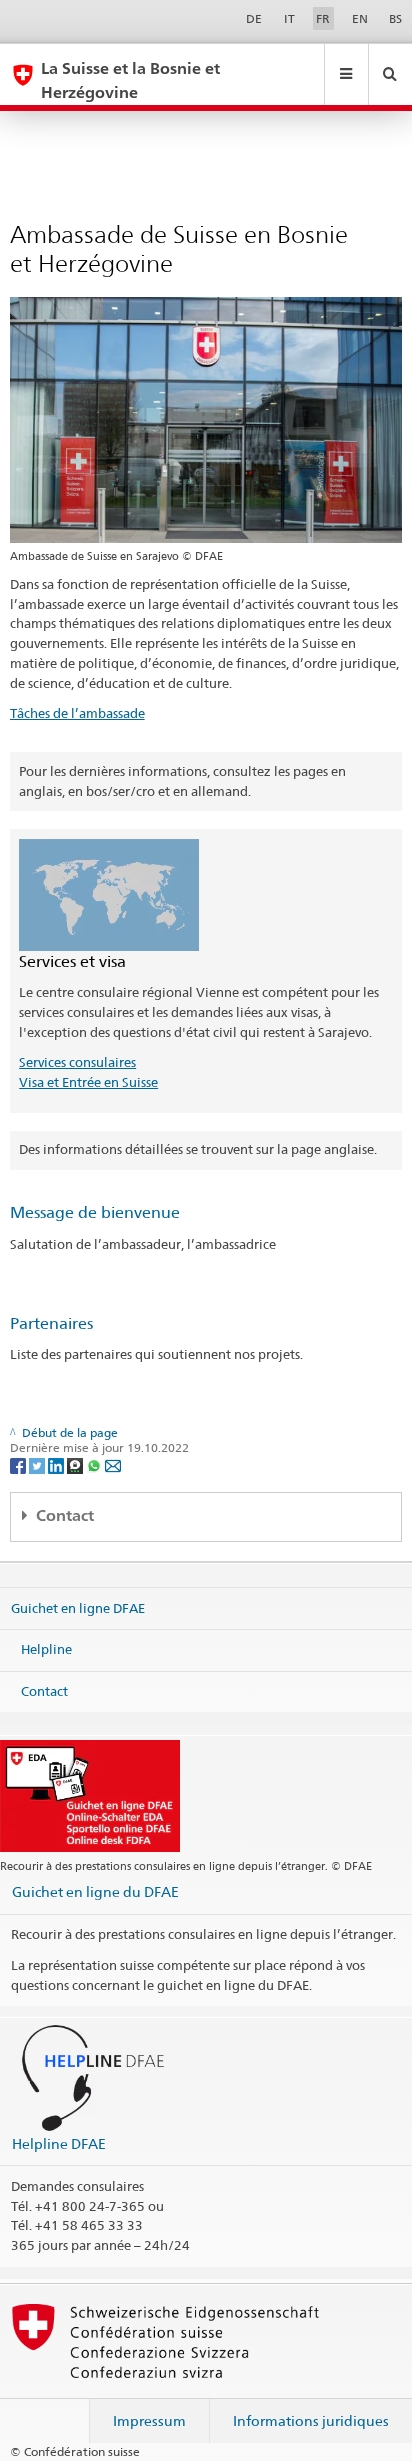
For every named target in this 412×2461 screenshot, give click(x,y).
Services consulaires (77, 1062)
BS (395, 18)
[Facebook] (19, 1464)
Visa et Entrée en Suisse (88, 1082)
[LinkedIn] (57, 1464)
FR (323, 18)
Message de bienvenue (95, 1212)
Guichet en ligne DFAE (78, 1607)
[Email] (113, 1464)
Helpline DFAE (59, 2143)
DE (254, 18)
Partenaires (51, 1323)
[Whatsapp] (95, 1464)
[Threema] (76, 1464)
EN (360, 18)
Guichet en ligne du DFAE (95, 1891)
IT (289, 18)
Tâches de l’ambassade (77, 713)
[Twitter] (38, 1464)
